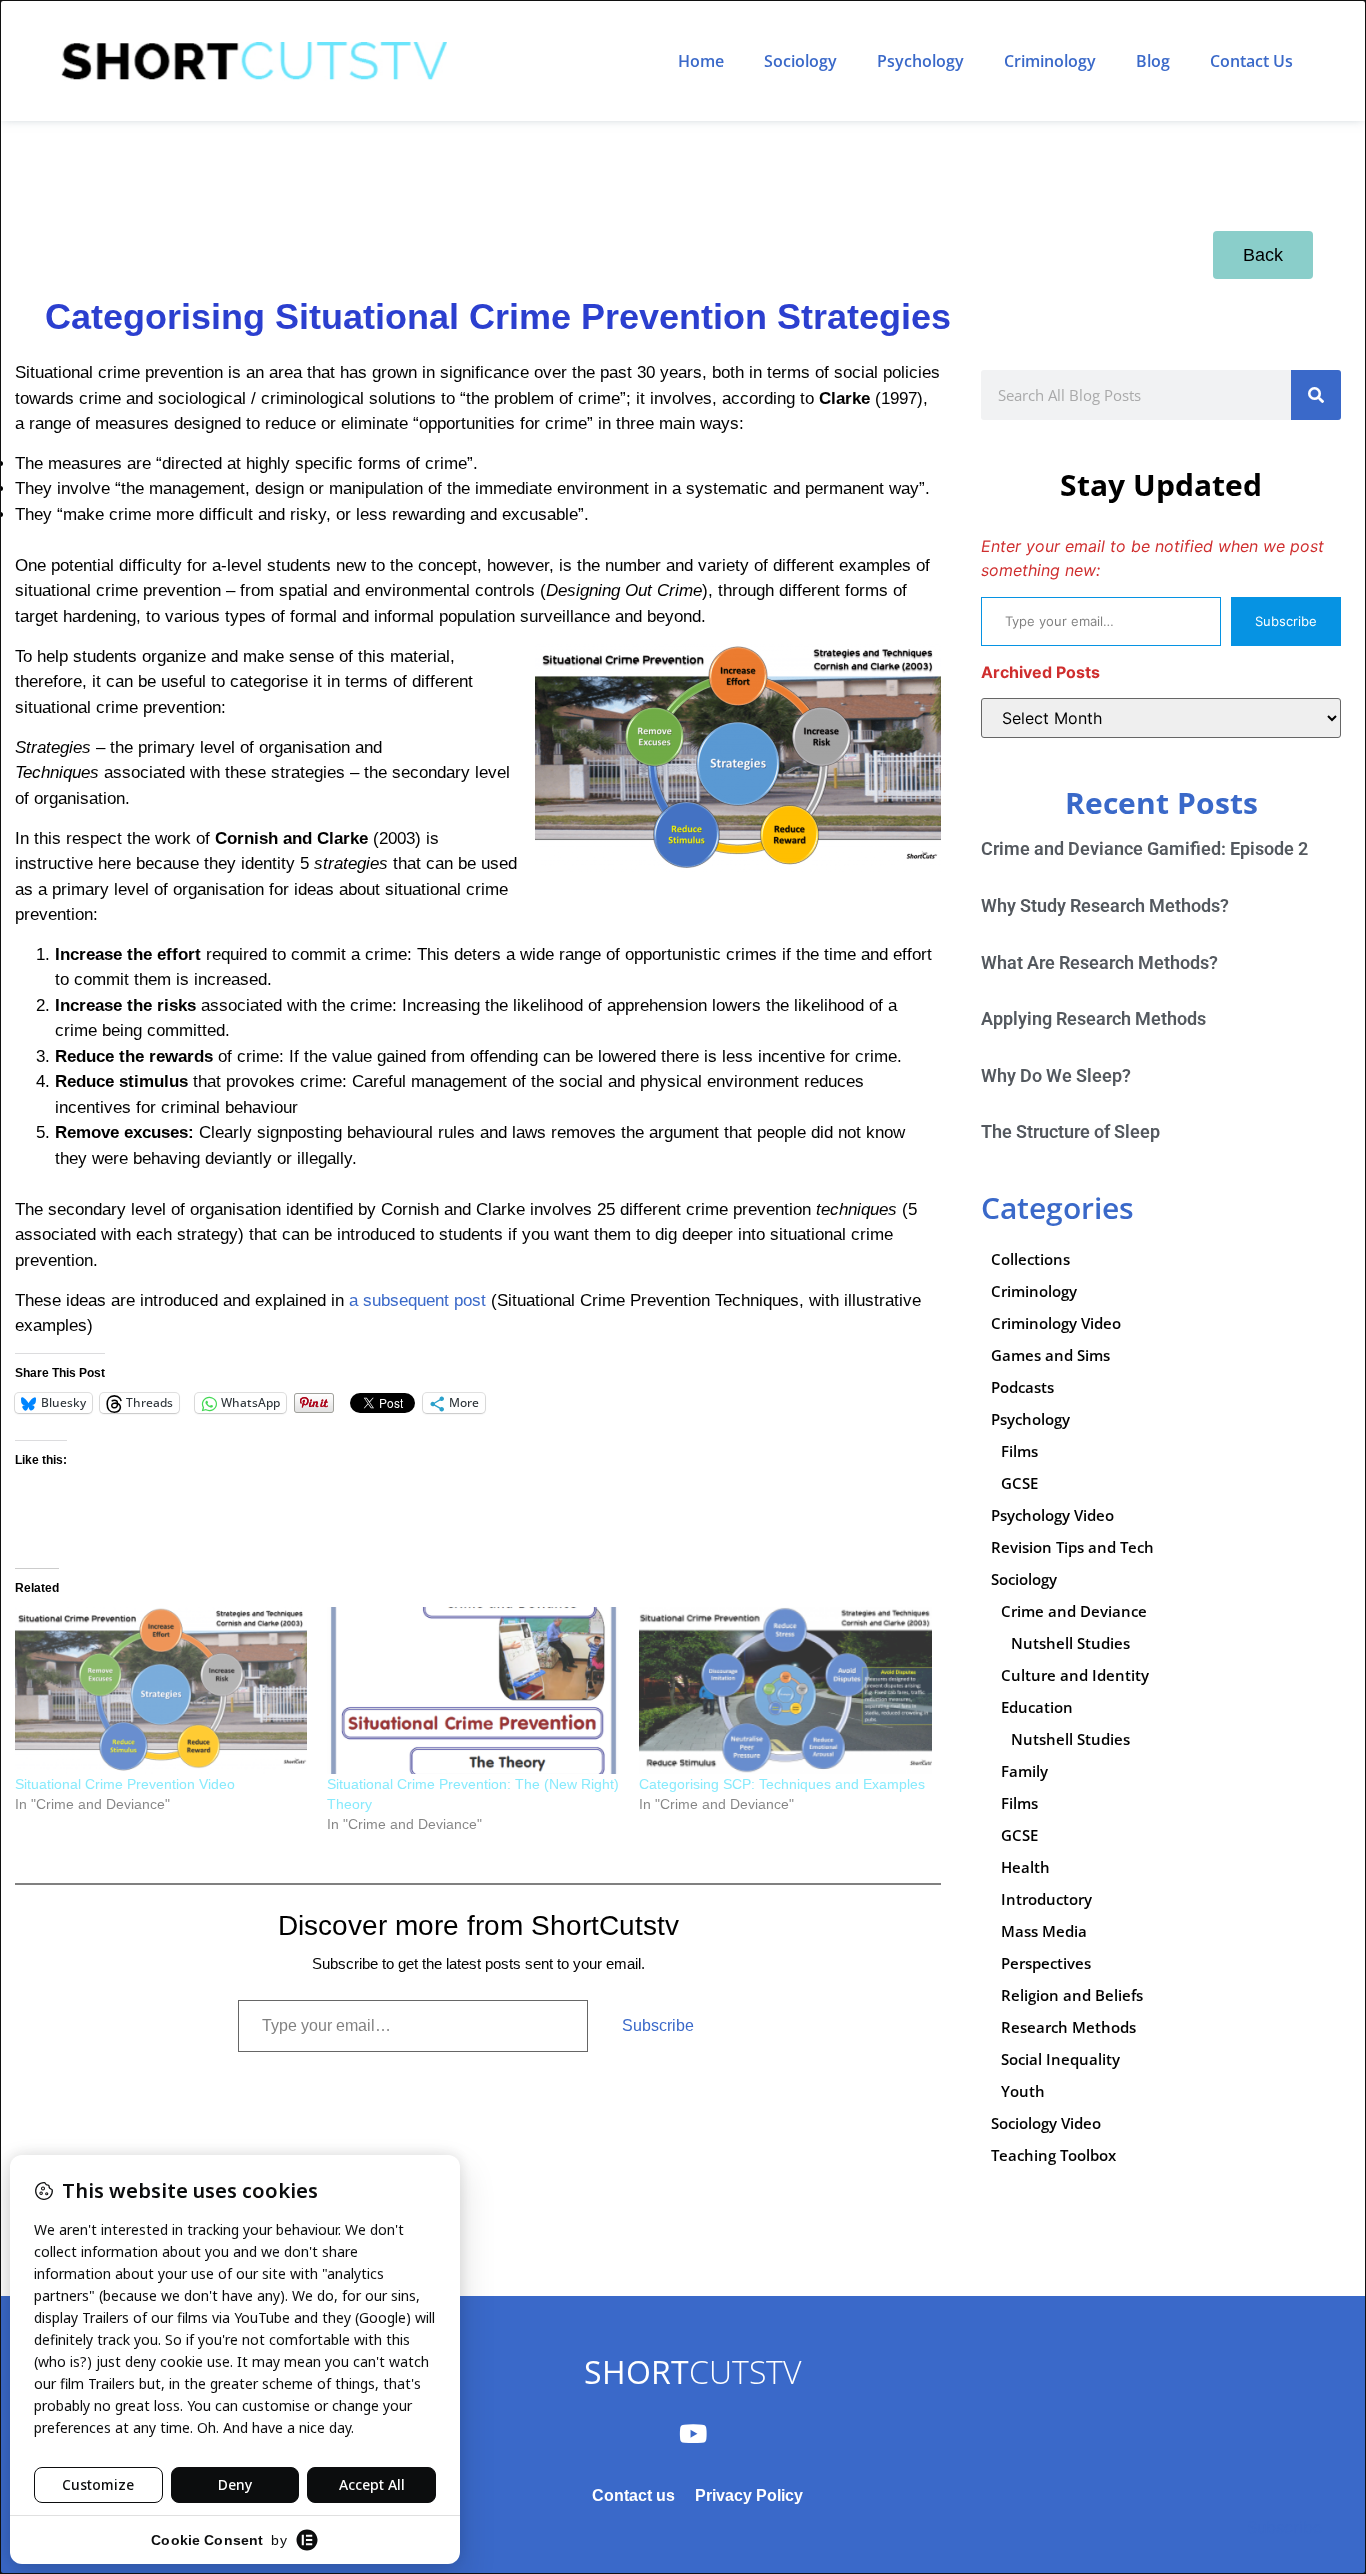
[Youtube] (693, 2433)
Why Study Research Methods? (1105, 905)
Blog (1153, 61)
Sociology (800, 61)
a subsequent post (417, 1300)
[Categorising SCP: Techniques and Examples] (785, 1690)
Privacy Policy (749, 2495)
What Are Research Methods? (1099, 962)
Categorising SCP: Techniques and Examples (782, 1784)
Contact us (633, 2495)
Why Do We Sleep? (1056, 1075)
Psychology (920, 61)
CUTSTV (692, 2371)
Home (701, 61)
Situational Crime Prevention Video (125, 1784)
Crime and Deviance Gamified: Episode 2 (1144, 848)
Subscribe (658, 2025)
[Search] (1316, 395)
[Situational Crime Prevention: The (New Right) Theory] (473, 1690)
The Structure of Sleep (1070, 1131)
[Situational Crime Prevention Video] (161, 1690)
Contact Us (1251, 61)
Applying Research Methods (1093, 1018)
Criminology (1050, 61)
